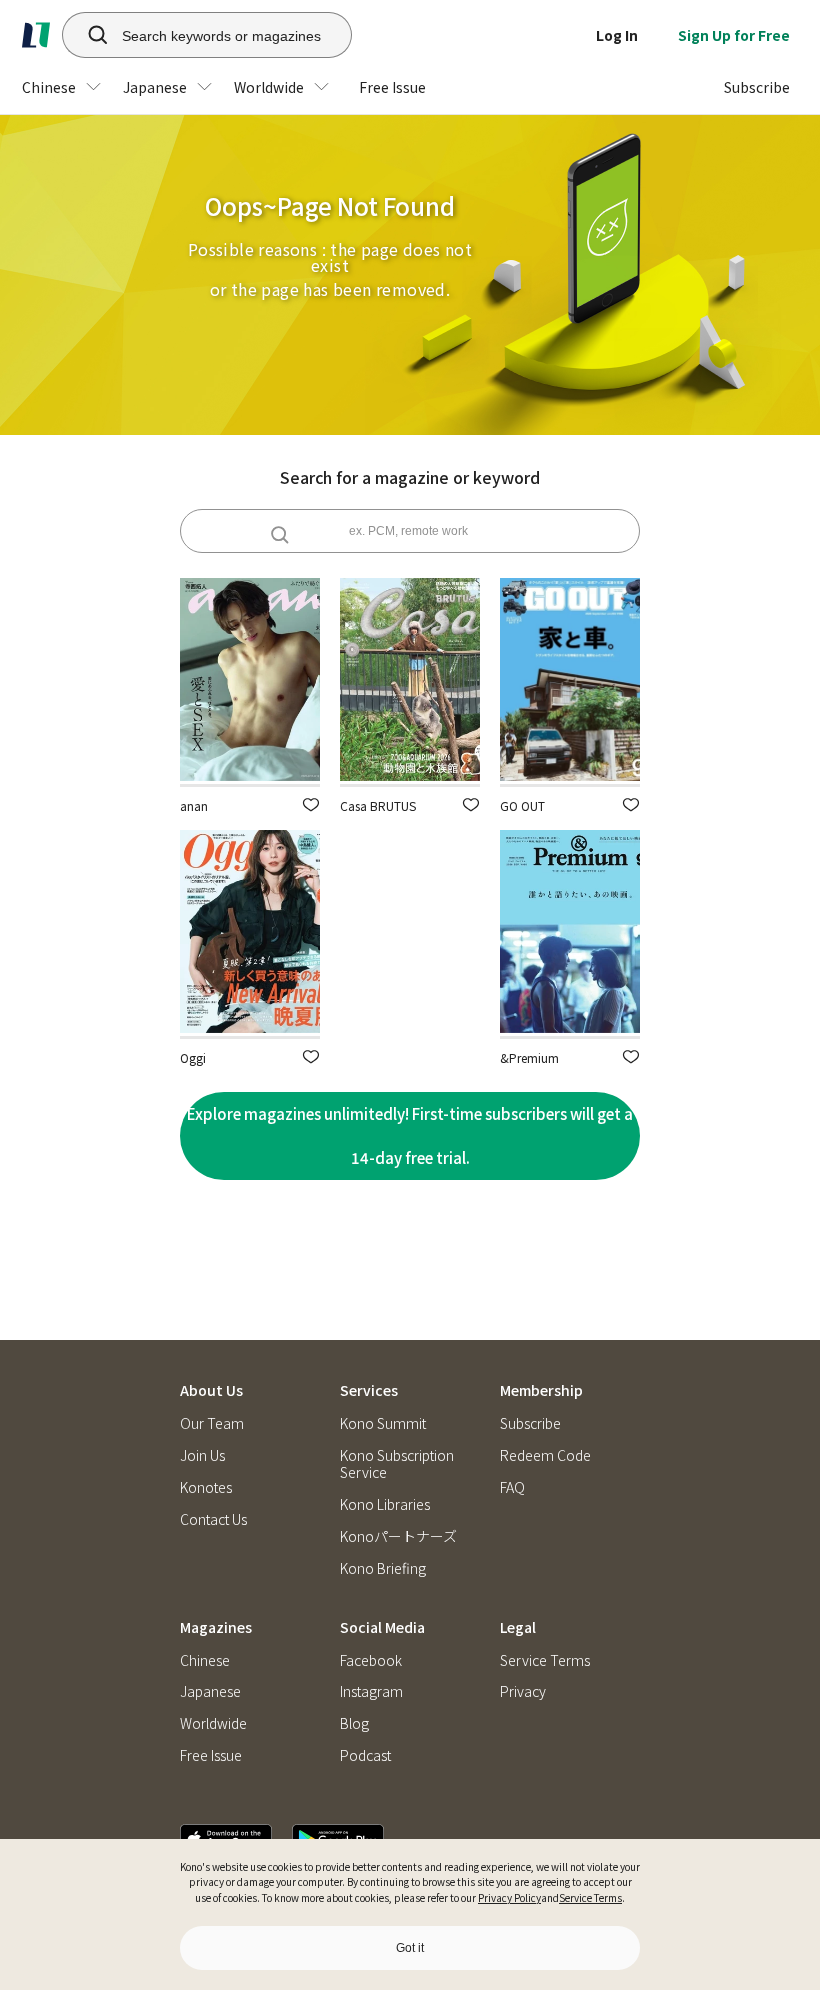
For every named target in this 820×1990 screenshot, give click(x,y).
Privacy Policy (509, 1897)
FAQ (512, 1487)
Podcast (365, 1755)
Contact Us (213, 1519)
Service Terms (590, 1897)
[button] (311, 804)
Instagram (371, 1691)
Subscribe (530, 1423)
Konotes (206, 1487)
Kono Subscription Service (397, 1464)
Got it (410, 1948)
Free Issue (211, 1755)
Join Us (202, 1455)
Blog (354, 1723)
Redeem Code (545, 1455)
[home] (36, 35)
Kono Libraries (385, 1504)
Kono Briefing (383, 1568)
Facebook (371, 1660)
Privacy (523, 1691)
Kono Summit (383, 1423)
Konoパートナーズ (398, 1536)
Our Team (212, 1423)
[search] (87, 35)
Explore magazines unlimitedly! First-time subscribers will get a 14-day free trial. (410, 1135)
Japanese (210, 1691)
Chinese (205, 1660)
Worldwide (213, 1723)
